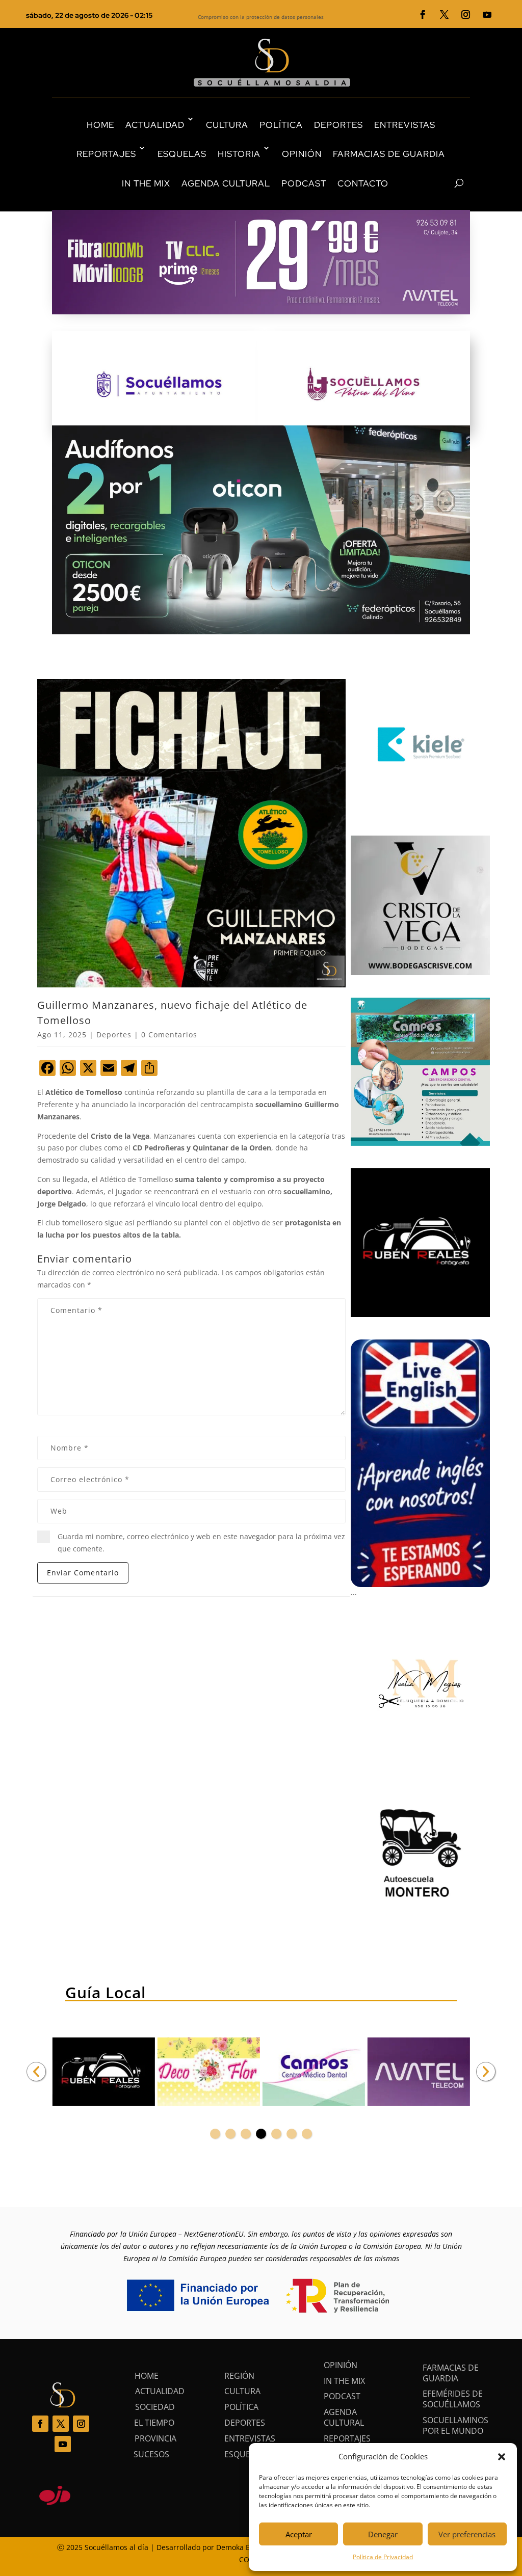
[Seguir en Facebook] (423, 15)
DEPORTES (338, 125)
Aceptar (299, 2534)
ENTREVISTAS (405, 125)
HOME (100, 125)
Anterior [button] (36, 2072)
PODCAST (304, 183)
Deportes (114, 1035)
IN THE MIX (146, 183)
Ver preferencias (467, 2534)
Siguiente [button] (486, 2072)
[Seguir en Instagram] (466, 15)
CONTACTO (363, 183)
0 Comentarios (169, 1035)
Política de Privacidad (383, 2557)
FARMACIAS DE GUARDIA (389, 154)
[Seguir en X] (445, 15)
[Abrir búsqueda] (441, 183)
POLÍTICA (281, 125)
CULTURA (227, 125)
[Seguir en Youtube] (487, 15)
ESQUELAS (182, 154)
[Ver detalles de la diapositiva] (103, 2072)
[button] (502, 2457)
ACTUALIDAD (155, 125)
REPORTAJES (106, 154)
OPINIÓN (302, 154)
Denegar (383, 2534)
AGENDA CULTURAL (226, 183)
